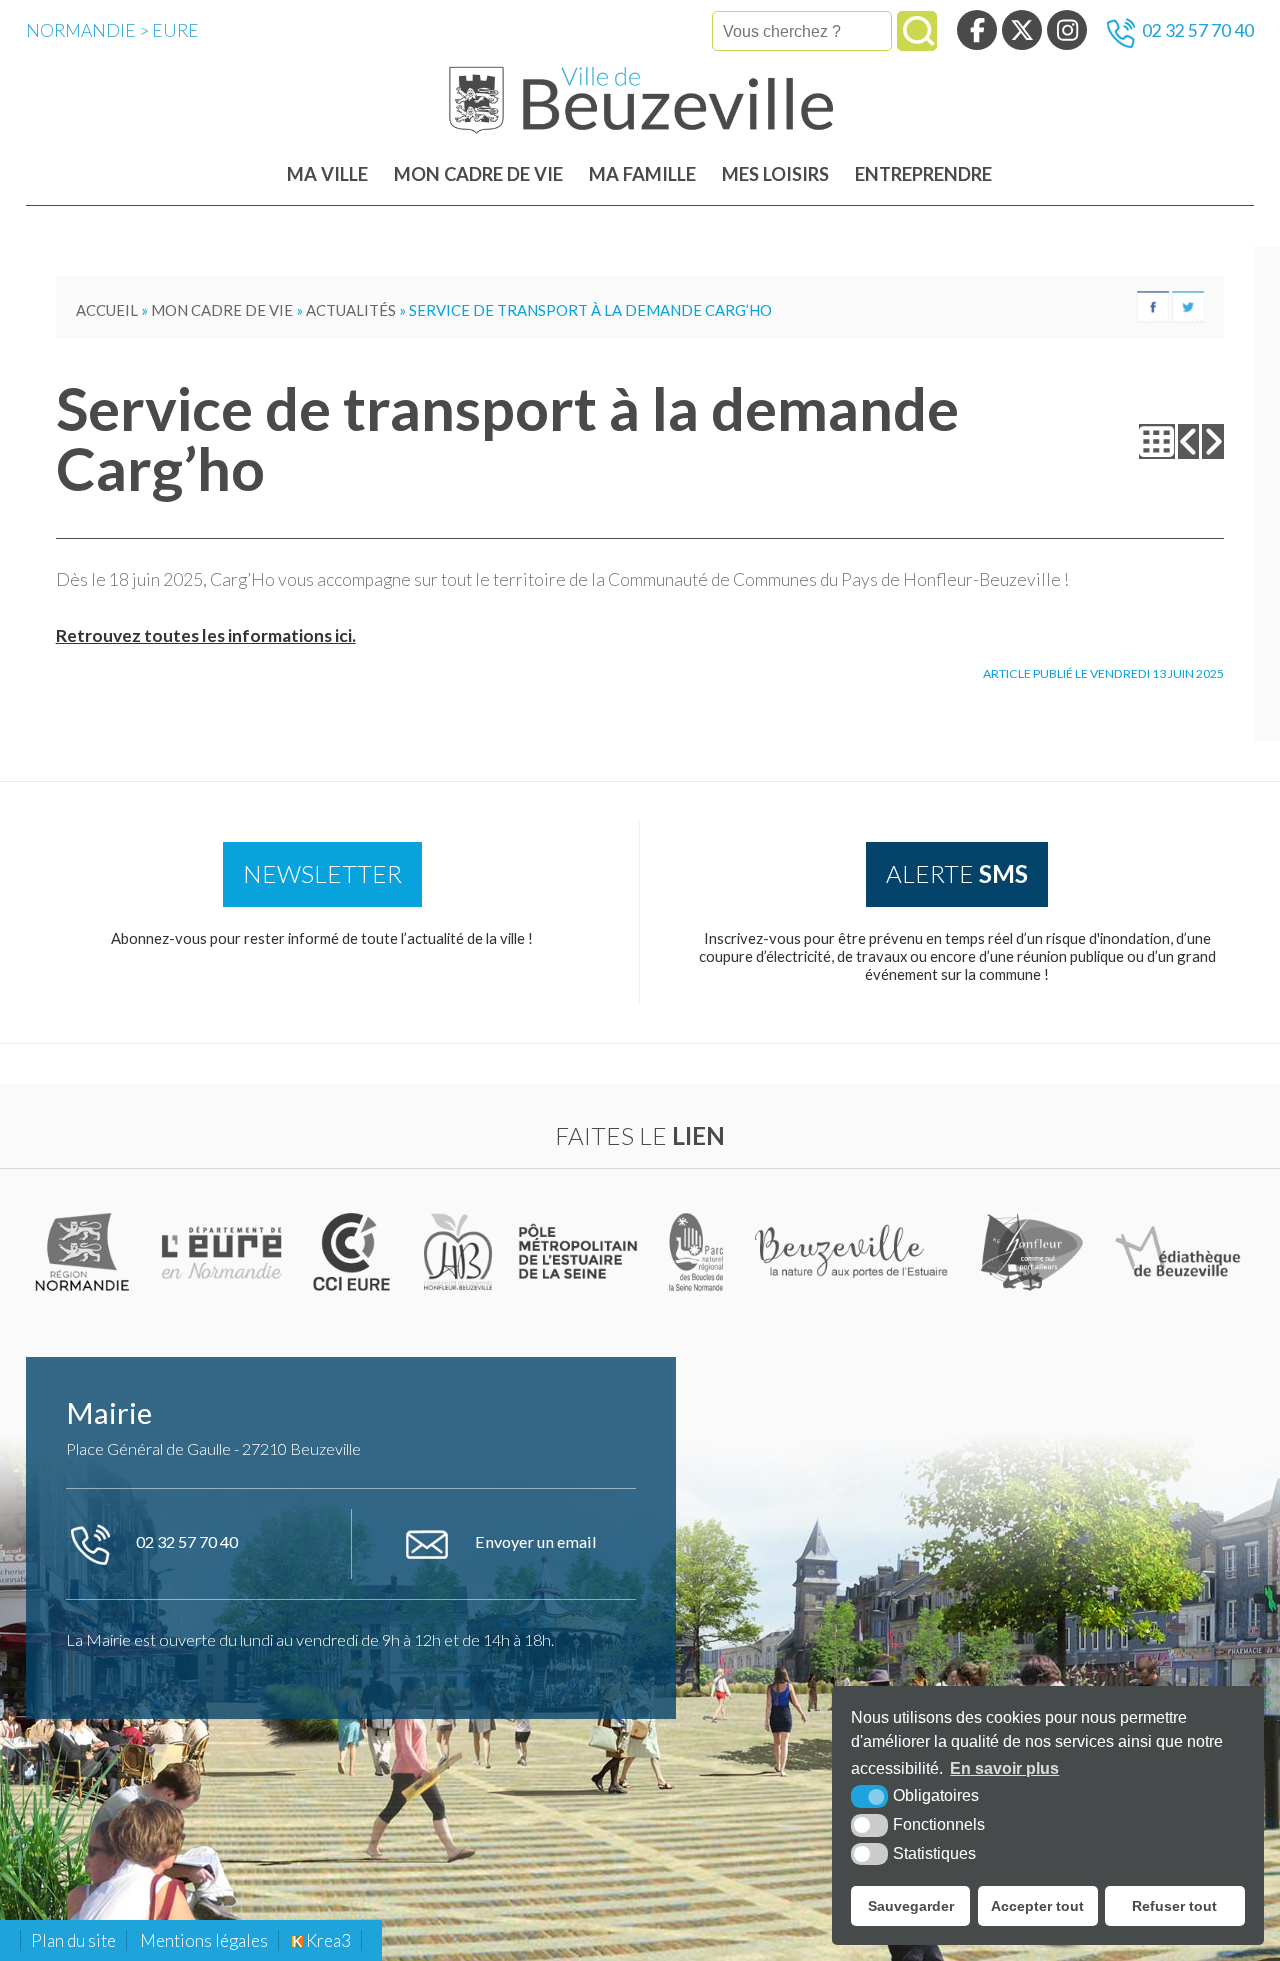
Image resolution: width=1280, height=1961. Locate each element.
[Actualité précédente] (1189, 441)
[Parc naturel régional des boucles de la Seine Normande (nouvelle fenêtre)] (697, 1251)
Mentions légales (204, 1940)
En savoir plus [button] (1004, 1768)
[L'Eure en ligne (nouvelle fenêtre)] (224, 1251)
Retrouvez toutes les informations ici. (206, 635)
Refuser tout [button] (1174, 1906)
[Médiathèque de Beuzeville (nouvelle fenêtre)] (1178, 1251)
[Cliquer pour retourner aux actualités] (1156, 441)
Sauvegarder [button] (911, 1906)
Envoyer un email (534, 1541)
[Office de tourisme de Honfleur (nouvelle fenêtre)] (1032, 1251)
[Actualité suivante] (1213, 441)
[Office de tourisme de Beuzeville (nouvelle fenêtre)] (854, 1251)
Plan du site (73, 1940)
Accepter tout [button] (1037, 1906)
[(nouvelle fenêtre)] (85, 1251)
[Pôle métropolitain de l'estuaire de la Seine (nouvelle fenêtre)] (580, 1251)
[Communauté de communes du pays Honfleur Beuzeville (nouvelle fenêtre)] (458, 1251)
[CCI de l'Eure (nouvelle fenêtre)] (355, 1251)
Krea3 (327, 1940)
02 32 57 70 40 (1198, 30)
